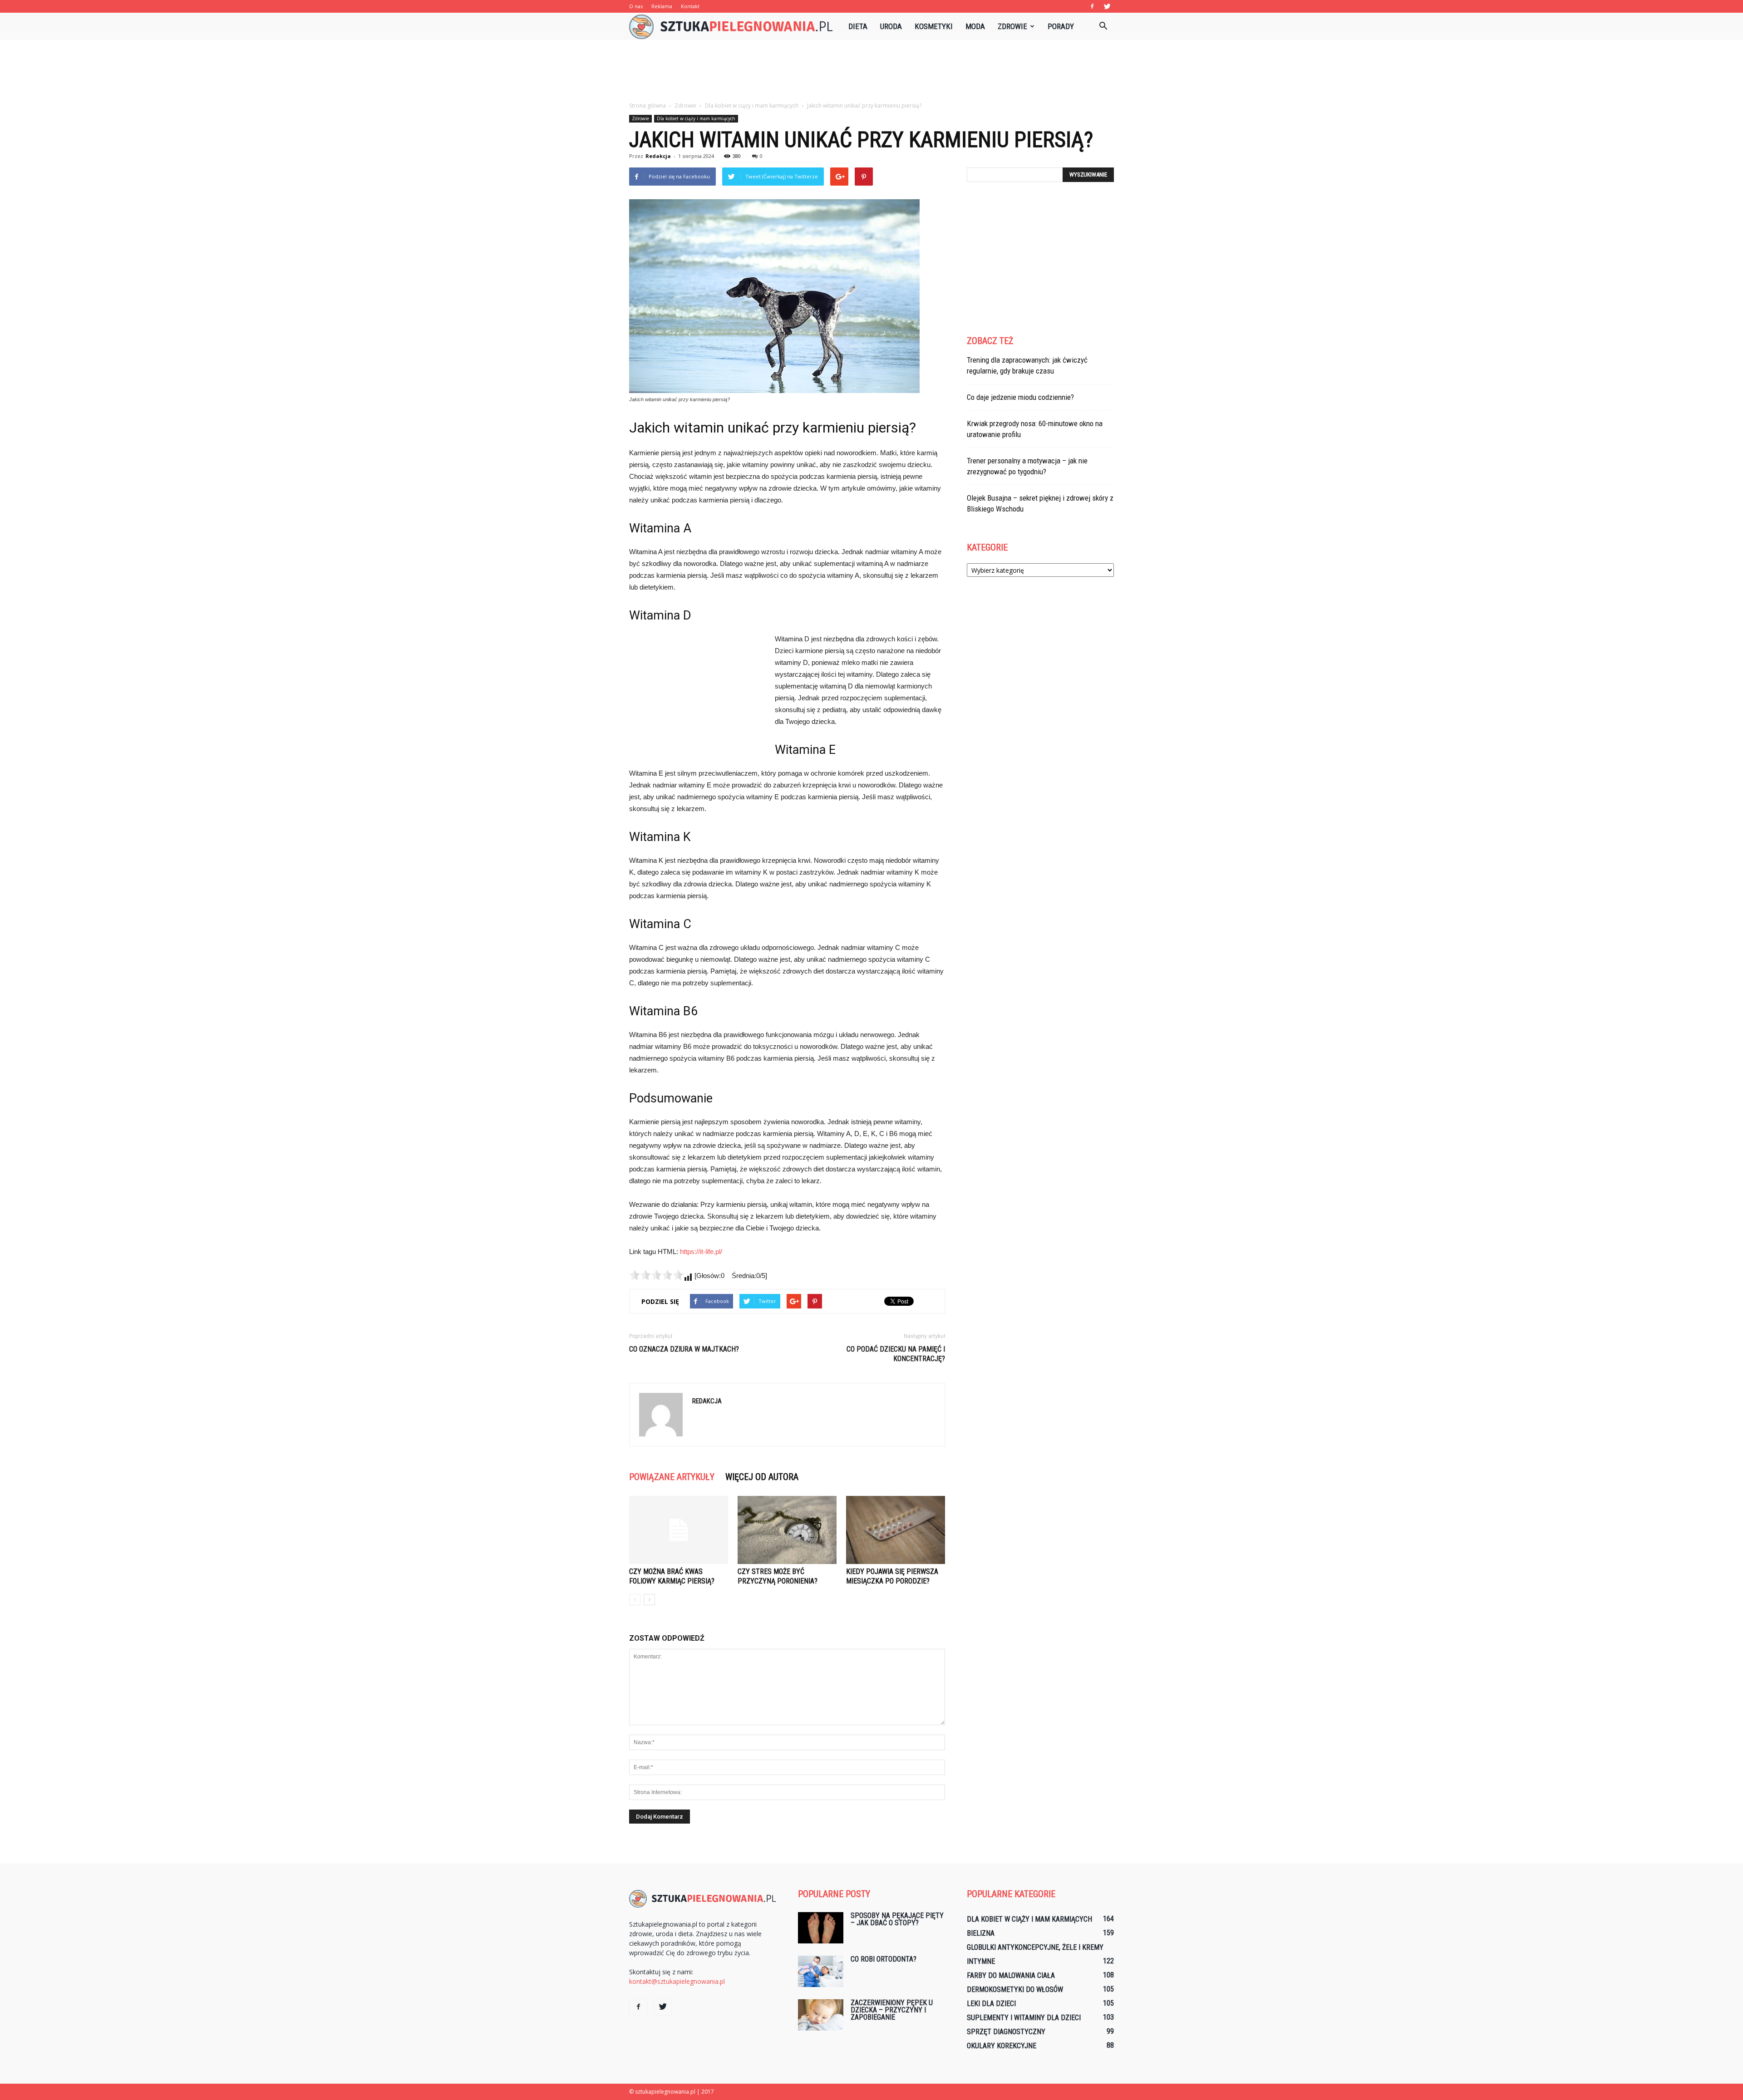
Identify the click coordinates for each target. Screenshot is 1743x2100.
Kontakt (690, 6)
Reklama (662, 6)
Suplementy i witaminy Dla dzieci (1024, 2018)
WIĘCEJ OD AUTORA (762, 1477)
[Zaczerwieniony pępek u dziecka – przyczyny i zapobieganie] (821, 2015)
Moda (975, 26)
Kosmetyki (934, 26)
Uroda (891, 26)
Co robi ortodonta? (884, 1959)
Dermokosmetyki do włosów (1015, 1989)
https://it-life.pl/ (701, 1252)
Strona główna (647, 106)
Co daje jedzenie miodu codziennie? (1020, 397)
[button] (1103, 26)
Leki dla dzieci (991, 2004)
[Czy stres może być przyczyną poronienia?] (787, 1530)
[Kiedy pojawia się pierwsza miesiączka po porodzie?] (896, 1530)
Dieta (858, 26)
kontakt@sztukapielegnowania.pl (677, 1981)
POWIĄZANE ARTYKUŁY (672, 1477)
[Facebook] (1092, 6)
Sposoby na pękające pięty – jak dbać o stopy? (897, 1919)
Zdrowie (1012, 26)
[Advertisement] (871, 71)
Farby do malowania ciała (1011, 1975)
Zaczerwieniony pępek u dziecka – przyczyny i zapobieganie (892, 2010)
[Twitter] (1107, 6)
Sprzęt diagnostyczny (1006, 2032)
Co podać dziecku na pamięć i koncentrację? (896, 1354)
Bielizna (981, 1933)
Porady (1061, 26)
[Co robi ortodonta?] (821, 1971)
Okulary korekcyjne (1002, 2046)
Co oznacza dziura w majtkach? (684, 1349)
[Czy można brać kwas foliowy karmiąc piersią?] (679, 1530)
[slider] (656, 1275)
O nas (636, 6)
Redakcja (658, 156)
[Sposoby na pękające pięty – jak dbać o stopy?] (821, 1928)
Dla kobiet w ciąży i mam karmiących (696, 118)
